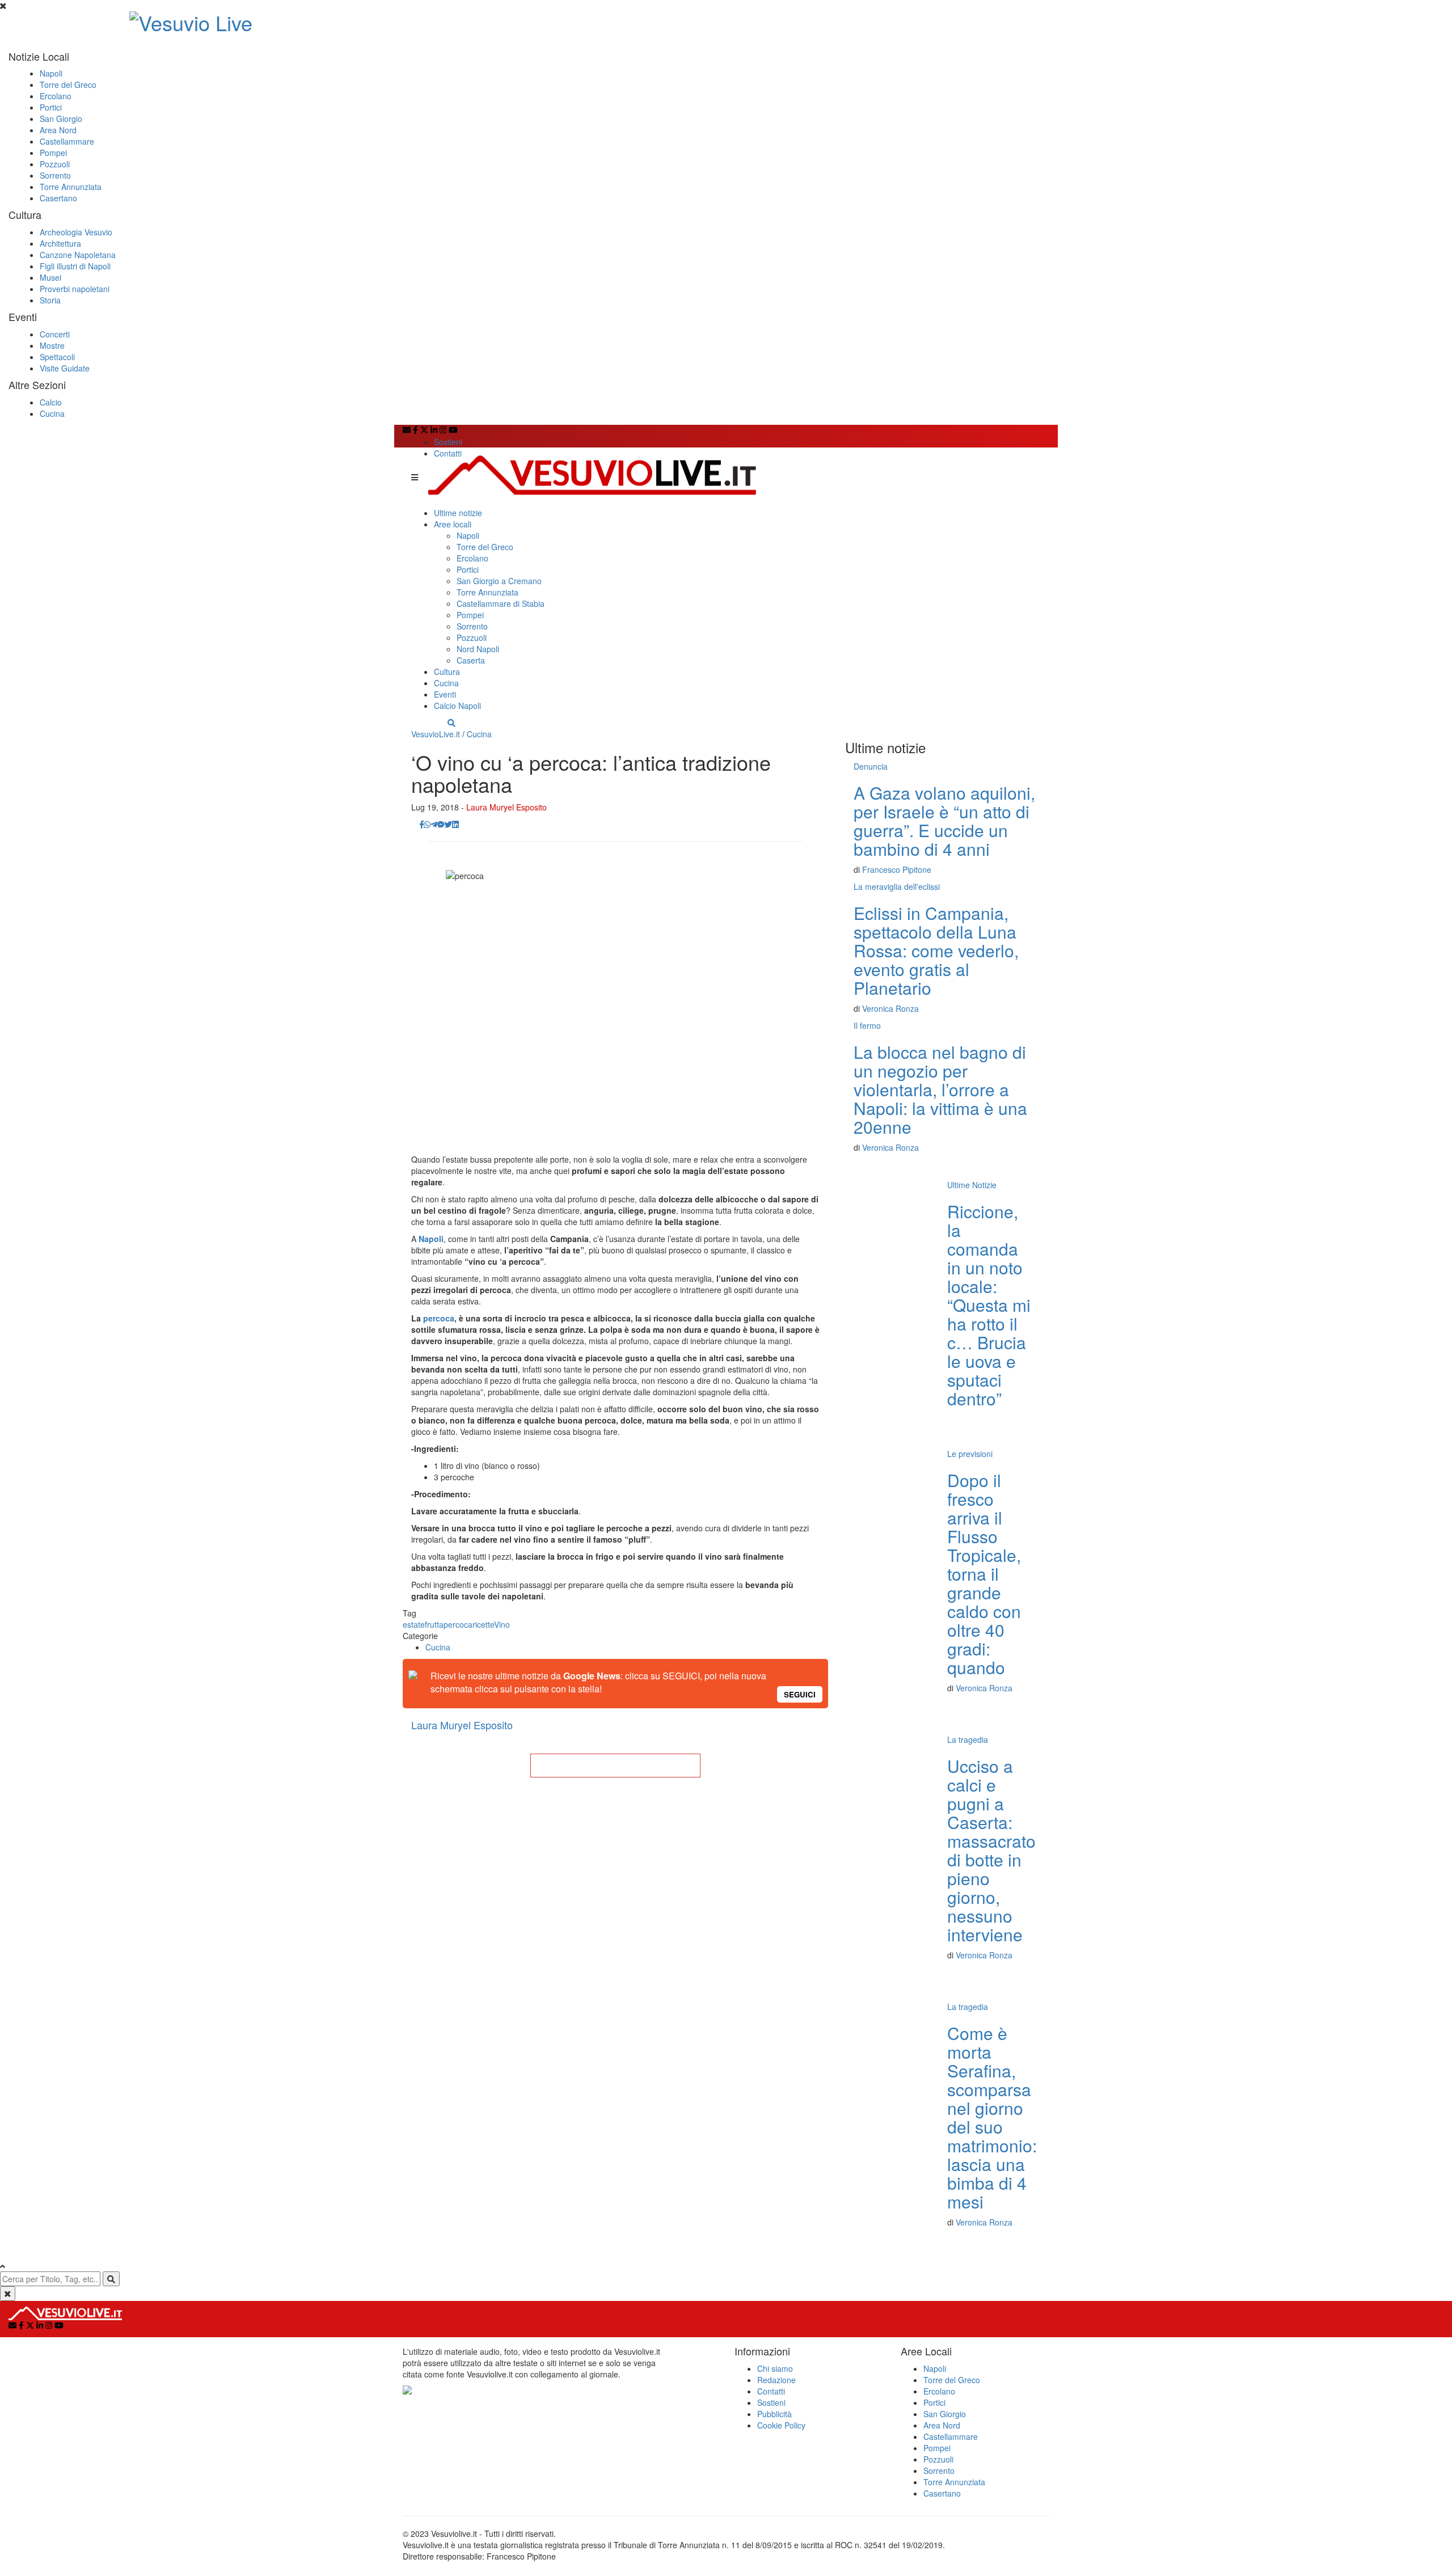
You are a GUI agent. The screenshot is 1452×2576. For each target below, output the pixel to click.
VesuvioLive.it (436, 734)
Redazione (776, 2380)
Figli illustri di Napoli (75, 266)
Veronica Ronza (890, 1008)
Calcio (51, 402)
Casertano (58, 198)
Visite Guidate (65, 368)
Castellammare (67, 141)
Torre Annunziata (71, 187)
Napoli (51, 73)
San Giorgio (61, 119)
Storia (50, 300)
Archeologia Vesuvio (76, 232)
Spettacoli (57, 357)
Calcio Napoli (457, 706)
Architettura (60, 243)
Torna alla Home (615, 1766)
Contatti (448, 453)
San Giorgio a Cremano (499, 581)
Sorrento (55, 175)
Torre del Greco (68, 85)
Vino (502, 1624)
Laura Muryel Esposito (506, 807)
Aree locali (453, 524)
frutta (434, 1624)
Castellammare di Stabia (501, 603)
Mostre (52, 345)
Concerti (55, 334)
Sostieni (448, 442)
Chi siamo (775, 2368)
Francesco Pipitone (897, 869)
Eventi (445, 694)
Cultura (447, 672)
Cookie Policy (781, 2425)
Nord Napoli (478, 649)
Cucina (52, 413)
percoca (439, 1318)
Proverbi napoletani (75, 289)
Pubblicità (774, 2414)
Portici (51, 107)
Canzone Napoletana (78, 255)
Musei (50, 277)
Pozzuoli (55, 164)
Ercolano (56, 96)
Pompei (53, 153)
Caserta (471, 660)
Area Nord (58, 130)
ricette (483, 1624)
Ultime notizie (458, 513)
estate (414, 1624)
